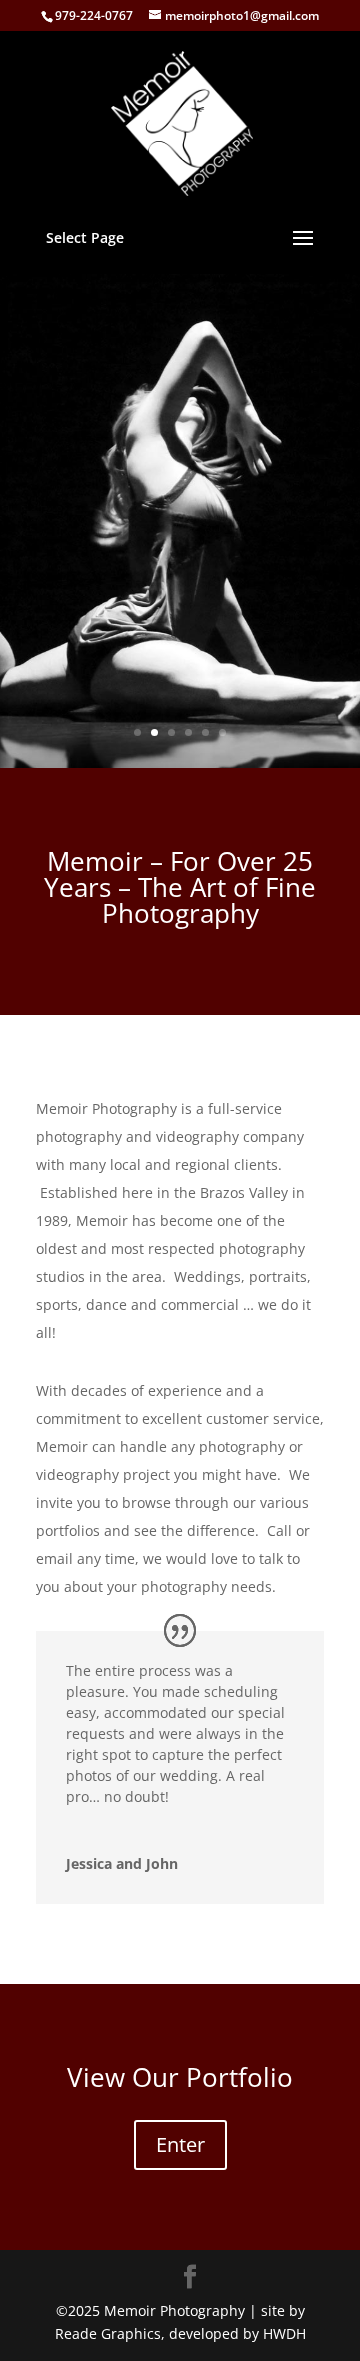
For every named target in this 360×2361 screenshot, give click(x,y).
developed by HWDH (237, 2333)
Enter (180, 2144)
